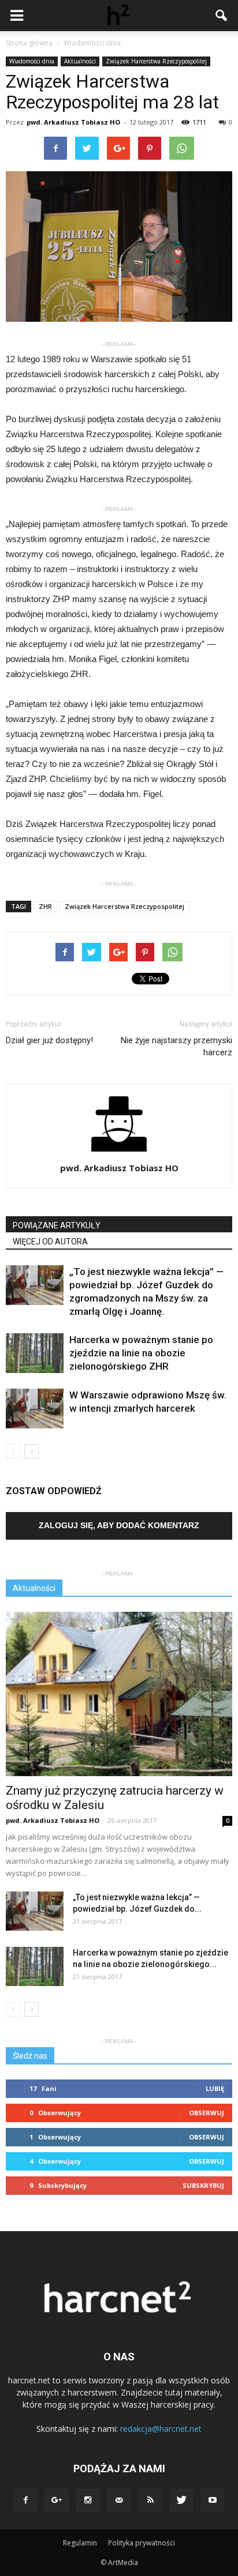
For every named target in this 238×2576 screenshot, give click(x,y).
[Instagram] (88, 2500)
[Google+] (57, 2500)
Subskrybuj (203, 2185)
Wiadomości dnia (32, 61)
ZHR (45, 906)
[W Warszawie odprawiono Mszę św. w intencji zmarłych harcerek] (35, 1409)
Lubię (215, 2088)
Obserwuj (207, 2113)
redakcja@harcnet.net (161, 2429)
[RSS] (150, 2500)
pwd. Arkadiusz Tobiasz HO (73, 122)
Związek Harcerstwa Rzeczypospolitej (156, 61)
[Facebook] (25, 2500)
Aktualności (80, 61)
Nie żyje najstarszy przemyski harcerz (176, 1046)
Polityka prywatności (142, 2543)
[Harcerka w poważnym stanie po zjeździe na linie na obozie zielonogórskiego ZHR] (35, 1353)
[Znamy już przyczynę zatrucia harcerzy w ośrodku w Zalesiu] (119, 1694)
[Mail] (119, 2500)
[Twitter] (181, 2500)
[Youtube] (213, 2500)
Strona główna (29, 43)
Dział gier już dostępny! (49, 1040)
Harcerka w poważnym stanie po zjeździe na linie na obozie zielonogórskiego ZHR (141, 1353)
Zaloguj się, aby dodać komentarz (119, 1525)
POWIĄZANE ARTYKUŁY (57, 1225)
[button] (222, 16)
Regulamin (80, 2543)
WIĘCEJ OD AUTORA (50, 1242)
